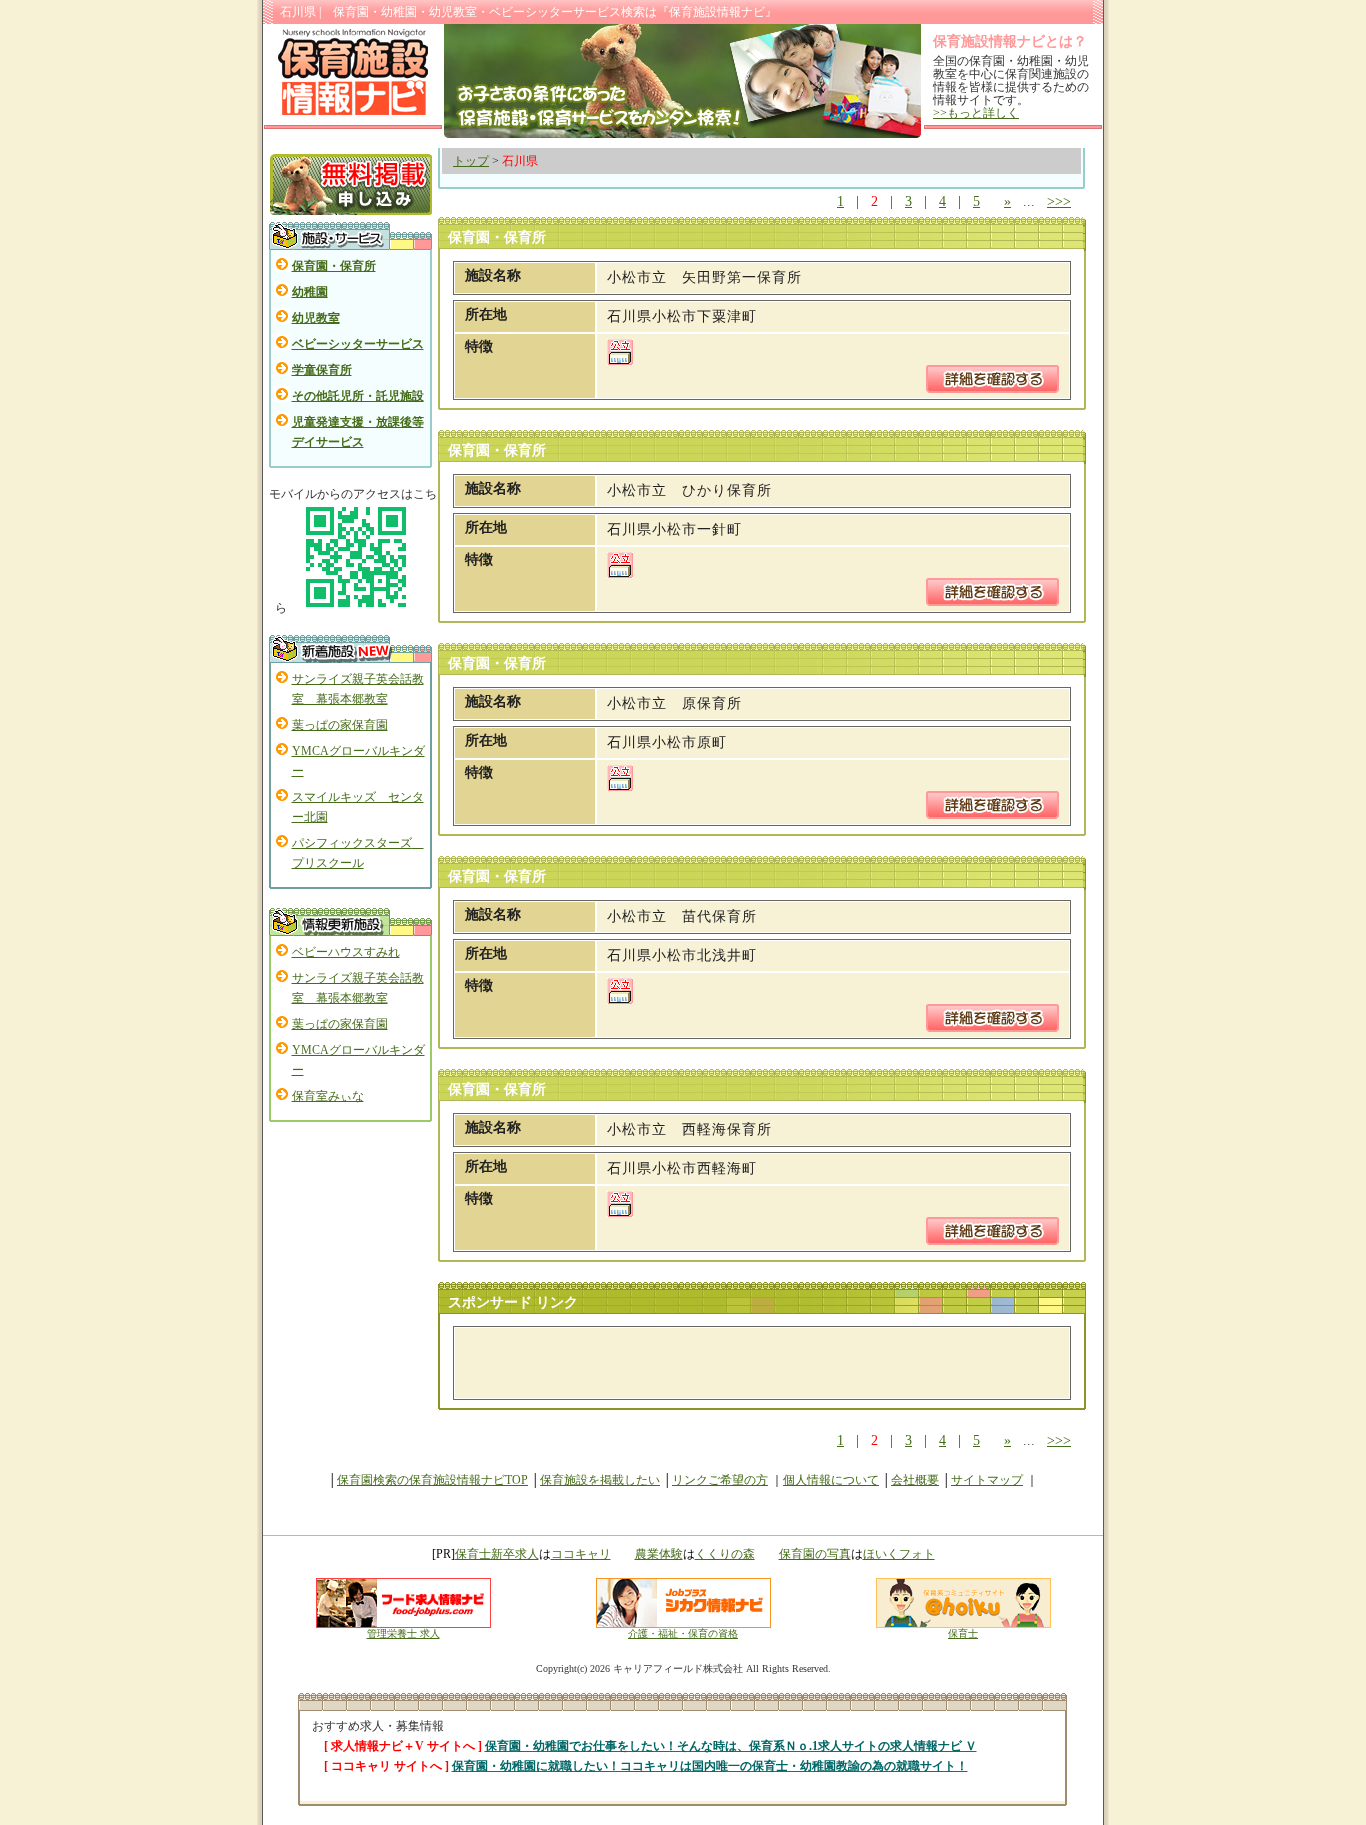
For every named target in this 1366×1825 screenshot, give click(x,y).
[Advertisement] (699, 1363)
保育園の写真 (815, 1554)
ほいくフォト (899, 1554)
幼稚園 (310, 292)
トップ (471, 161)
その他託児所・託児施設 (358, 396)
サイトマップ (987, 1480)
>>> (1059, 201)
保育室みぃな (328, 1096)
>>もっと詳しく (976, 113)
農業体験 (659, 1554)
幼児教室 (316, 318)
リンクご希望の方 (720, 1480)
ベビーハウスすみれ (346, 952)
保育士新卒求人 (497, 1554)
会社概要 (915, 1480)
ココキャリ (581, 1554)
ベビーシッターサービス (358, 344)
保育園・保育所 (334, 266)
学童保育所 (322, 370)
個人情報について (831, 1480)
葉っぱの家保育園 (340, 725)
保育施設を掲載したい (600, 1480)
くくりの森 (725, 1554)
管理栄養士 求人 (403, 1633)
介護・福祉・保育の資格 (683, 1633)
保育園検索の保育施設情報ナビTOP (432, 1480)
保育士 (963, 1633)
